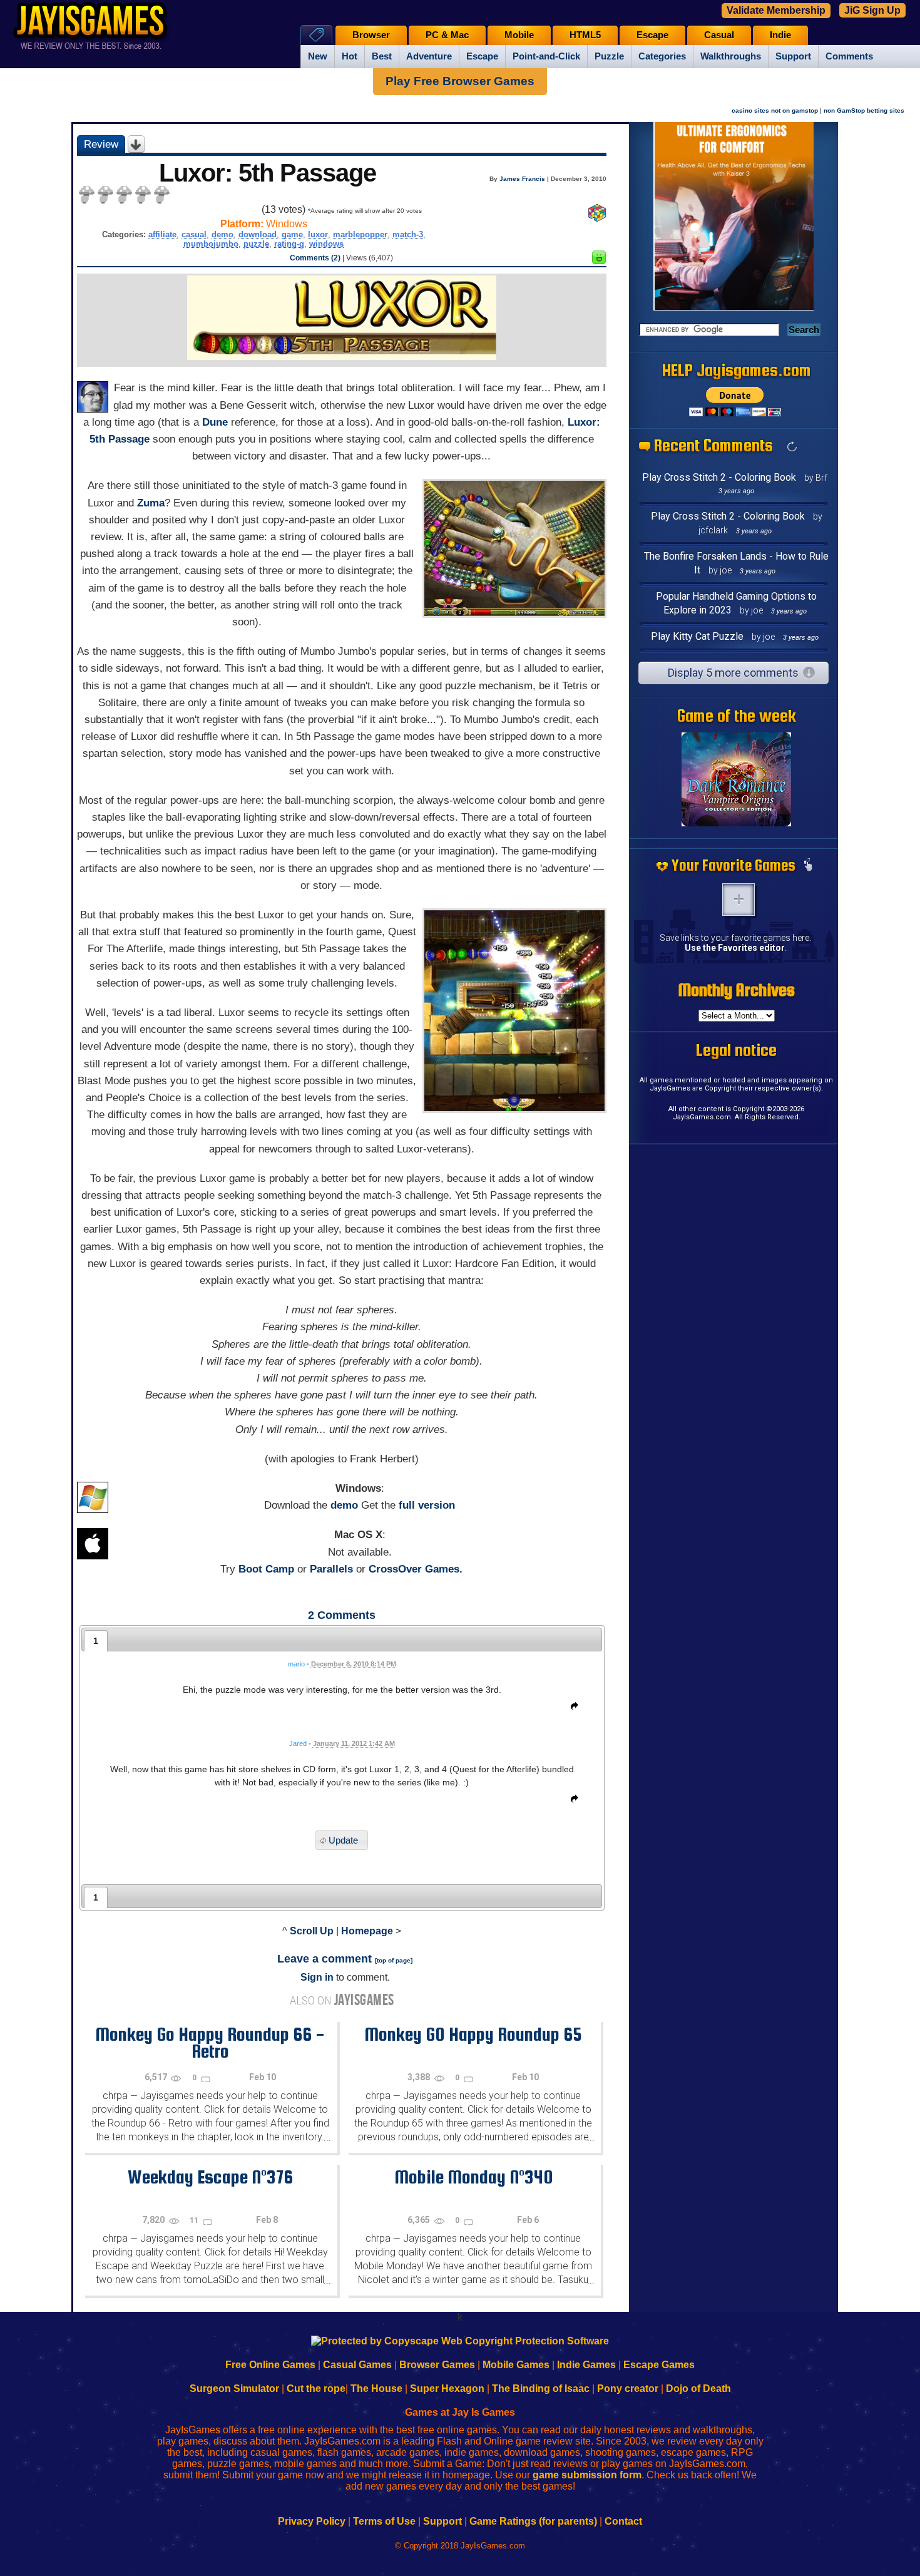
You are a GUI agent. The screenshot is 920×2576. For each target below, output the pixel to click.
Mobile (519, 35)
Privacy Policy (312, 2521)
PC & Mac (447, 35)
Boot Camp (266, 1569)
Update (343, 1840)
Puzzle (609, 56)
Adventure (429, 56)
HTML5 (585, 35)
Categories (662, 56)
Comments (849, 56)
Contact (623, 2521)
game (292, 234)
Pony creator (628, 2389)
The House (376, 2389)
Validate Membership (776, 10)
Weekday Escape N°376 (210, 2177)
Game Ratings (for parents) (533, 2521)
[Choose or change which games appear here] (808, 866)
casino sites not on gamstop (775, 110)
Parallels (331, 1569)
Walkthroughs (731, 56)
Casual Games (357, 2365)
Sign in (317, 1977)
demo (222, 234)
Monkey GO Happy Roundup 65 (473, 2034)
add (739, 900)
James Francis (522, 179)
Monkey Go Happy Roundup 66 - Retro (210, 2042)
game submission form (587, 2475)
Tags (316, 35)
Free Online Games (270, 2365)
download (258, 234)
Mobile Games (516, 2365)
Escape (482, 56)
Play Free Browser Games (460, 81)
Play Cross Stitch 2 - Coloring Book (719, 477)
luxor (318, 234)
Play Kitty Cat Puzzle (697, 636)
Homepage (367, 1931)
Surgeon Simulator (234, 2389)
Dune (215, 422)
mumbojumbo (211, 244)
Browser (371, 35)
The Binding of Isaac (541, 2389)
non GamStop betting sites (864, 110)
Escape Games (659, 2365)
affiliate (162, 234)
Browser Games (437, 2365)
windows (326, 244)
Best (382, 56)
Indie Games (586, 2365)
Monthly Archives (737, 990)
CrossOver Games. (416, 1569)
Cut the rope (316, 2389)
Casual (719, 35)
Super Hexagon (447, 2389)
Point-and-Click (546, 56)
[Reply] (571, 1708)
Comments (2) (315, 258)
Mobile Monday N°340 (473, 2177)
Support (793, 56)
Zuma (151, 503)
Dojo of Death (698, 2389)
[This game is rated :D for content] (599, 261)
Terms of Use (384, 2521)
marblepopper (360, 234)
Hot (350, 56)
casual (194, 234)
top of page (394, 1960)
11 (195, 2220)
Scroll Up (312, 1931)
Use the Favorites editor (735, 948)
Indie (780, 35)
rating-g (289, 244)
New (318, 56)
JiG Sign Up (872, 10)
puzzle (256, 244)
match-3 (408, 234)
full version (427, 1505)
